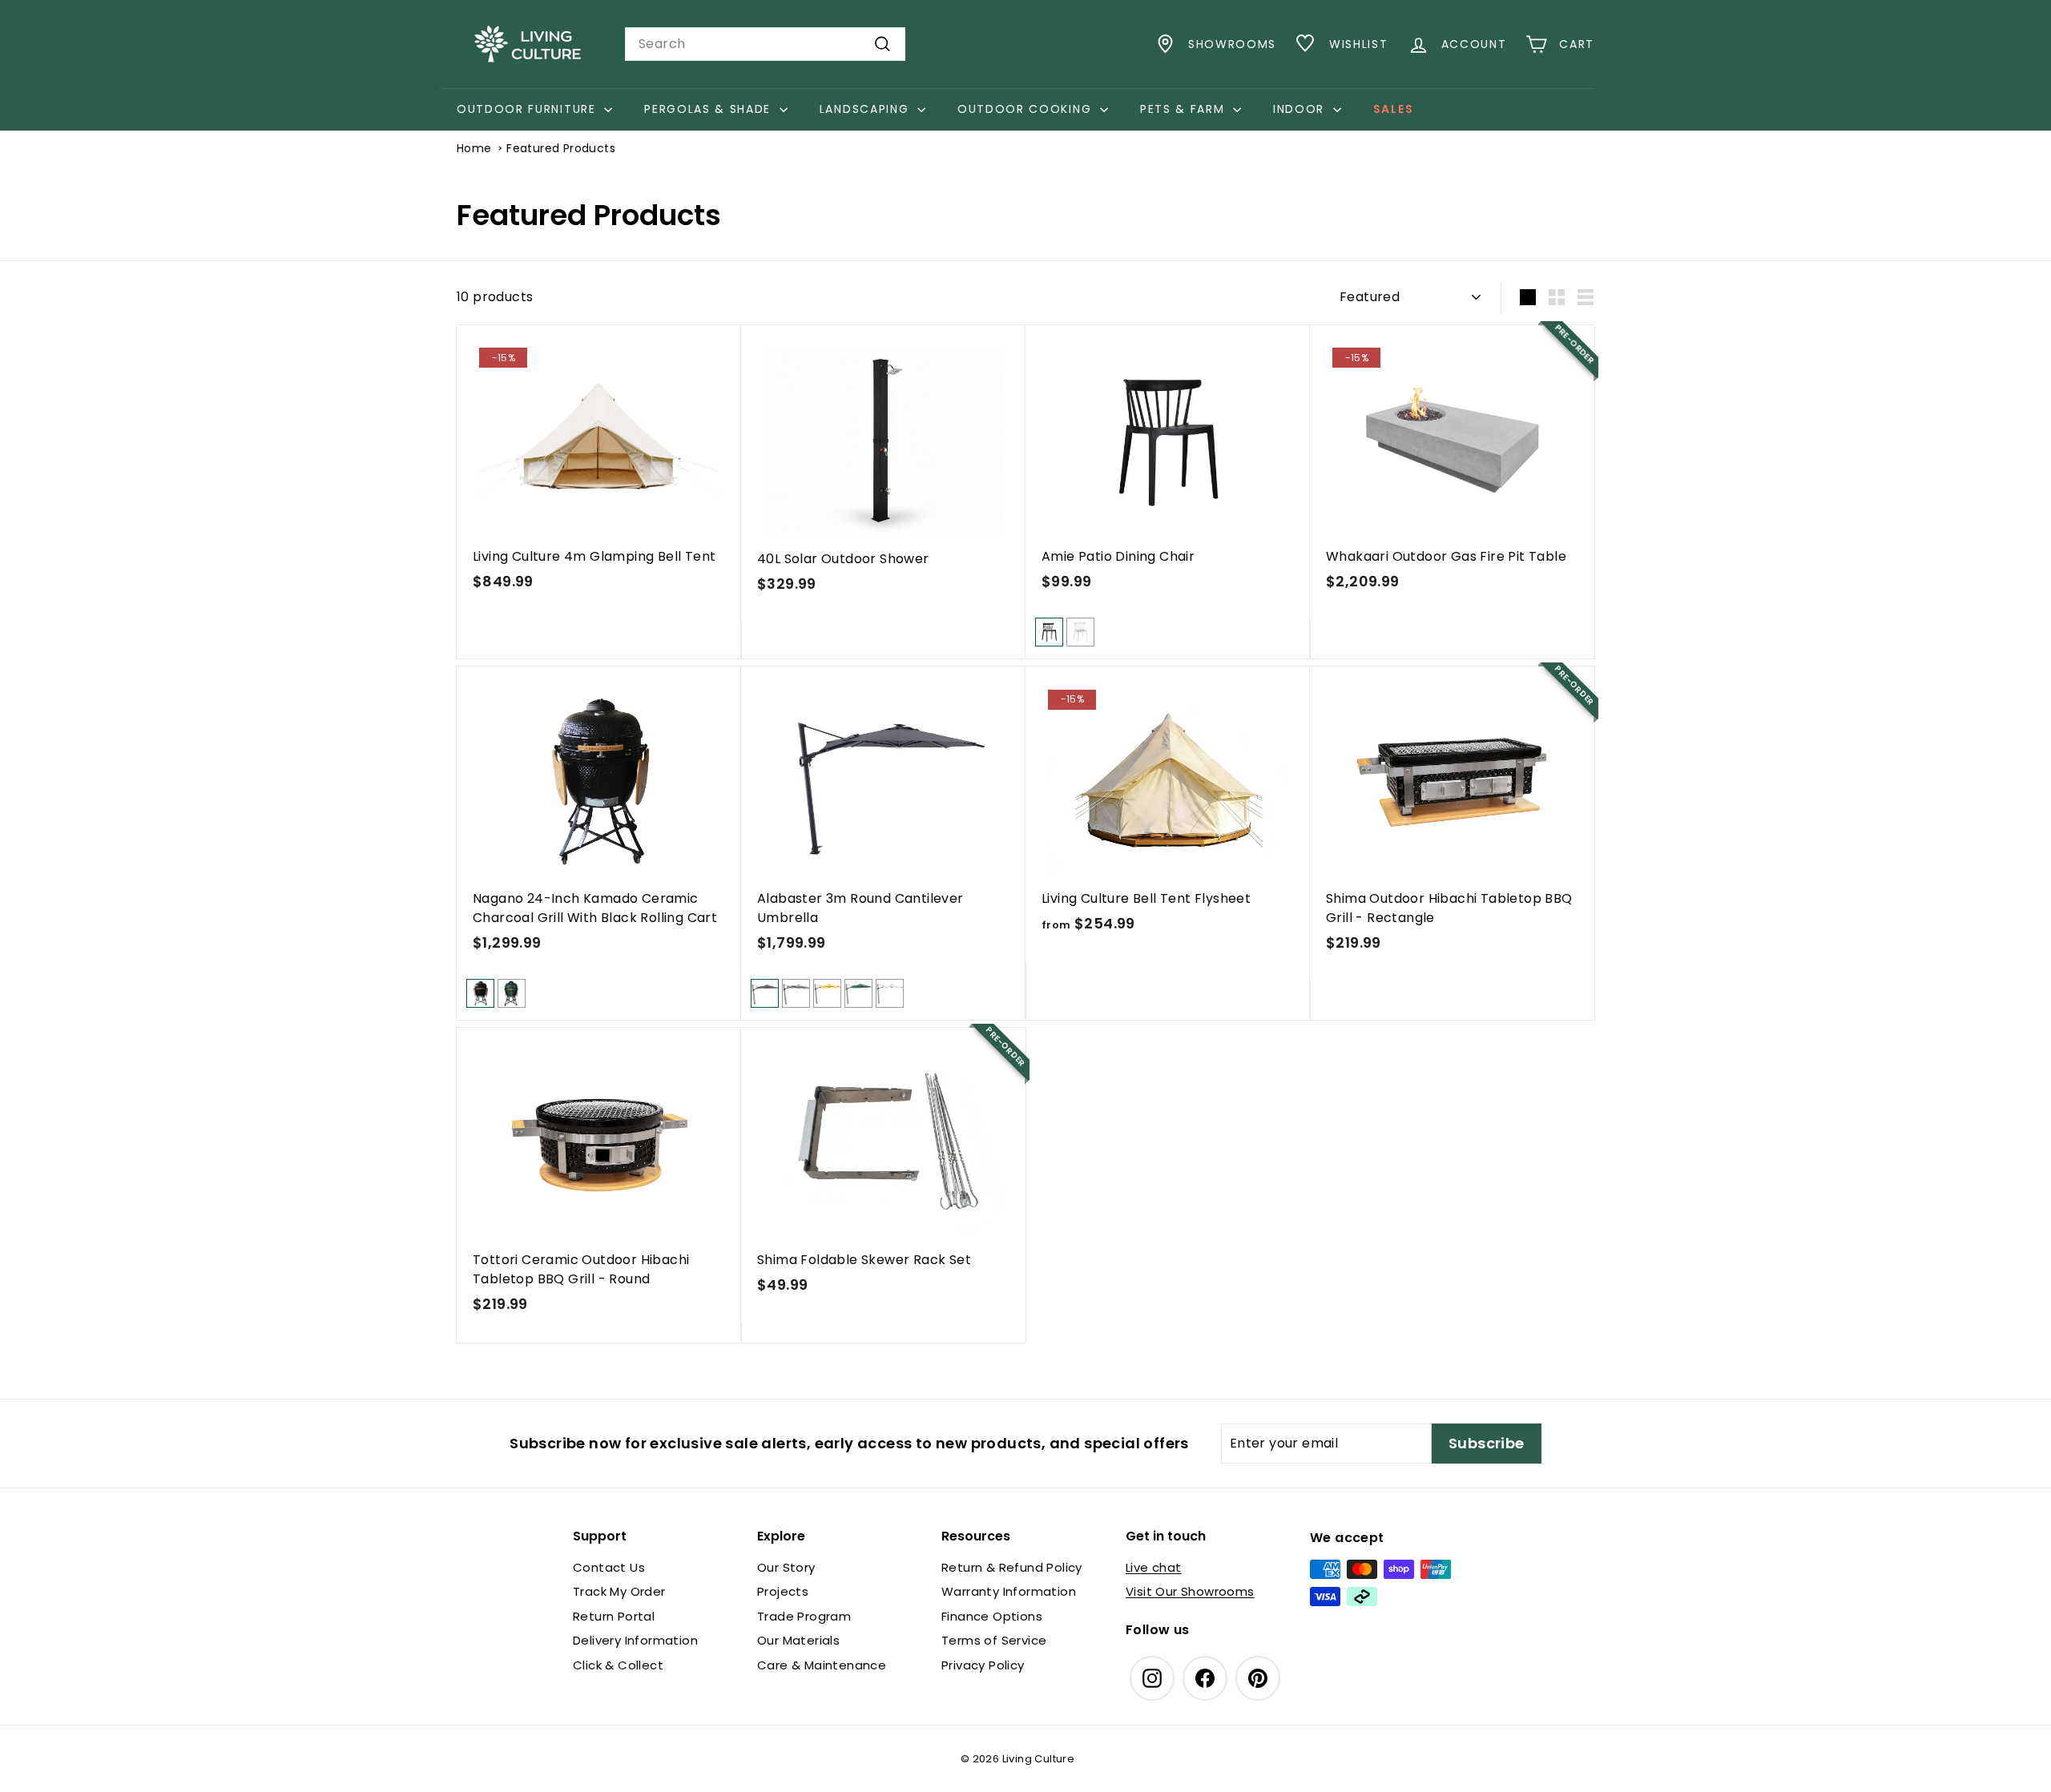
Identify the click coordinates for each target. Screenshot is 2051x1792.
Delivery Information (635, 1640)
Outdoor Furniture (528, 109)
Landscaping (866, 109)
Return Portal (614, 1616)
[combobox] (765, 44)
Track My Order (619, 1591)
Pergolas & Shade (710, 109)
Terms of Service (994, 1640)
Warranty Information (1009, 1591)
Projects (783, 1591)
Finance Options (992, 1616)
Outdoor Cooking (1027, 109)
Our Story (786, 1567)
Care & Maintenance (822, 1665)
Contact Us (609, 1567)
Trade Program (804, 1616)
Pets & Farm (1185, 109)
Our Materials (798, 1640)
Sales (1393, 109)
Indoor (1301, 109)
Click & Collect (618, 1665)
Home (474, 148)
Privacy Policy (983, 1665)
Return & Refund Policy (1012, 1567)
